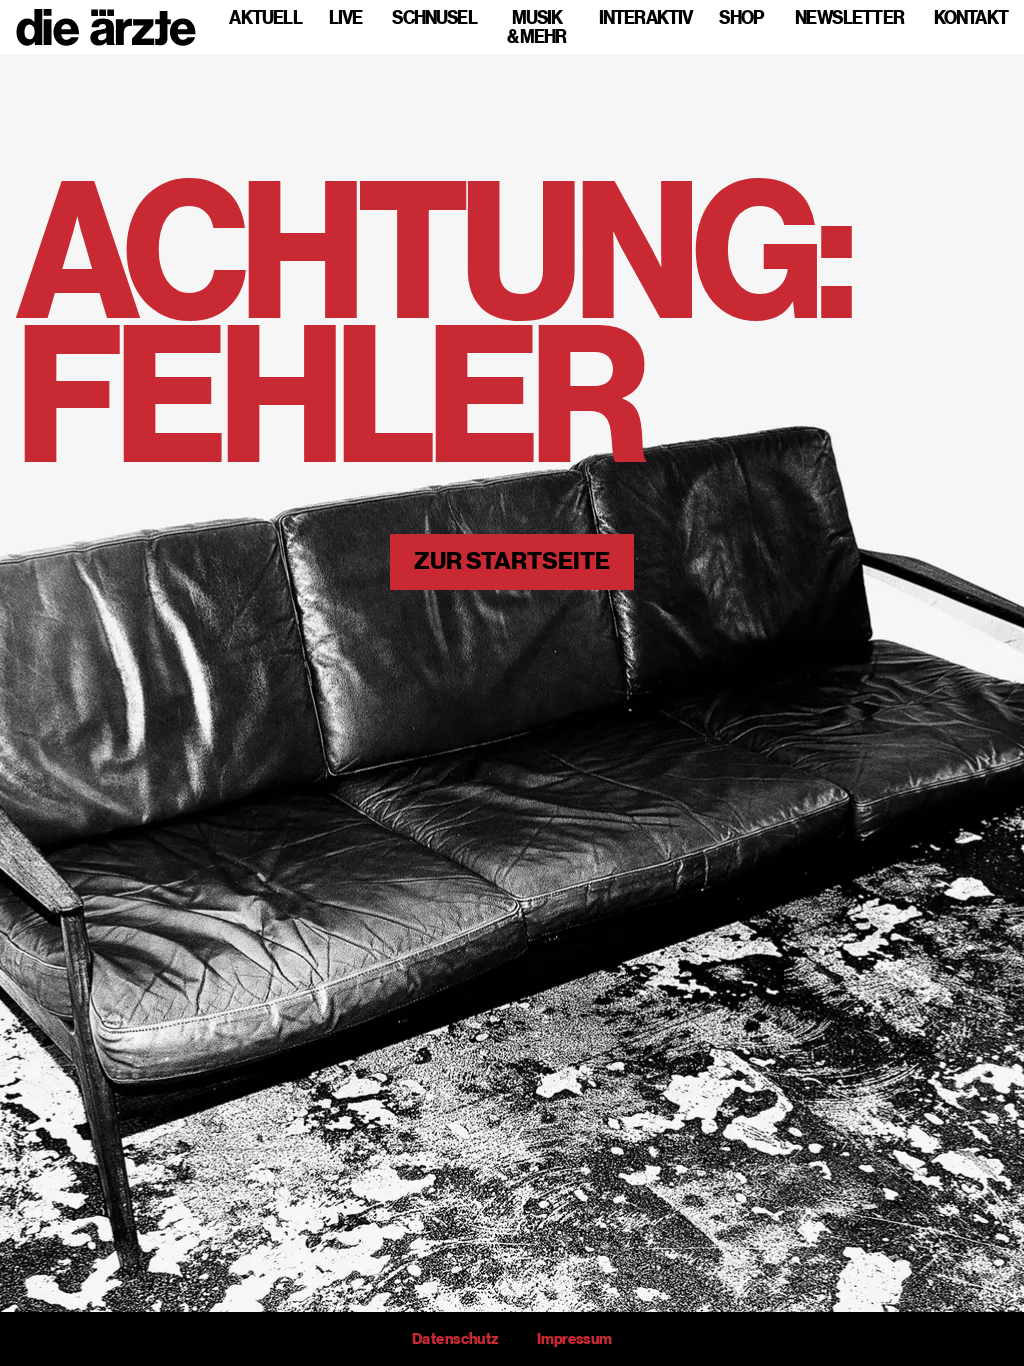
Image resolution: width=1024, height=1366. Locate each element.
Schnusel (434, 17)
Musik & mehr (537, 27)
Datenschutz (455, 1339)
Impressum (574, 1339)
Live (345, 17)
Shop (741, 17)
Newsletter (849, 17)
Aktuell (265, 17)
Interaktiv (645, 17)
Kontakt (971, 17)
